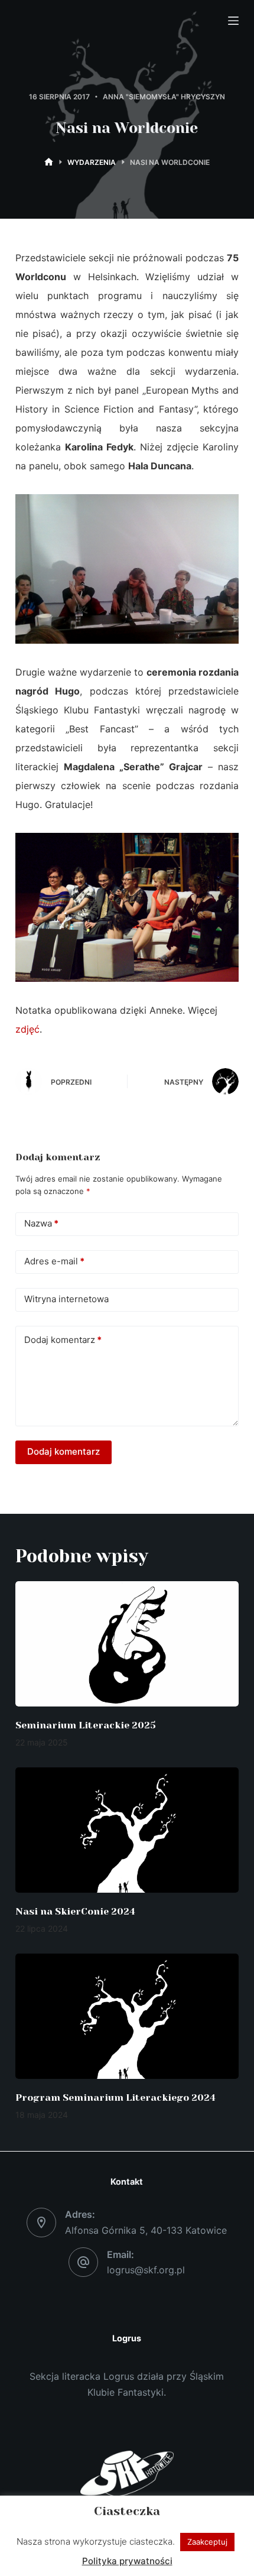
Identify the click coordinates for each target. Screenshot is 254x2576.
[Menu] (233, 21)
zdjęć (27, 1029)
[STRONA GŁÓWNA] (49, 162)
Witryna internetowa (66, 1299)
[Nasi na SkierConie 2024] (127, 1830)
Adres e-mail (54, 1261)
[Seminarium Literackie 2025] (127, 1644)
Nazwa (41, 1223)
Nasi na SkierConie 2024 (75, 1911)
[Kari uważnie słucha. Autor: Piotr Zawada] (127, 568)
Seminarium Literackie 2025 (86, 1725)
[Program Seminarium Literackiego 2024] (127, 2017)
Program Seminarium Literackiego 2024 (115, 2098)
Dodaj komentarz (63, 1340)
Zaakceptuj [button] (207, 2542)
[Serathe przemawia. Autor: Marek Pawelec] (127, 906)
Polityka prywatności (127, 2561)
